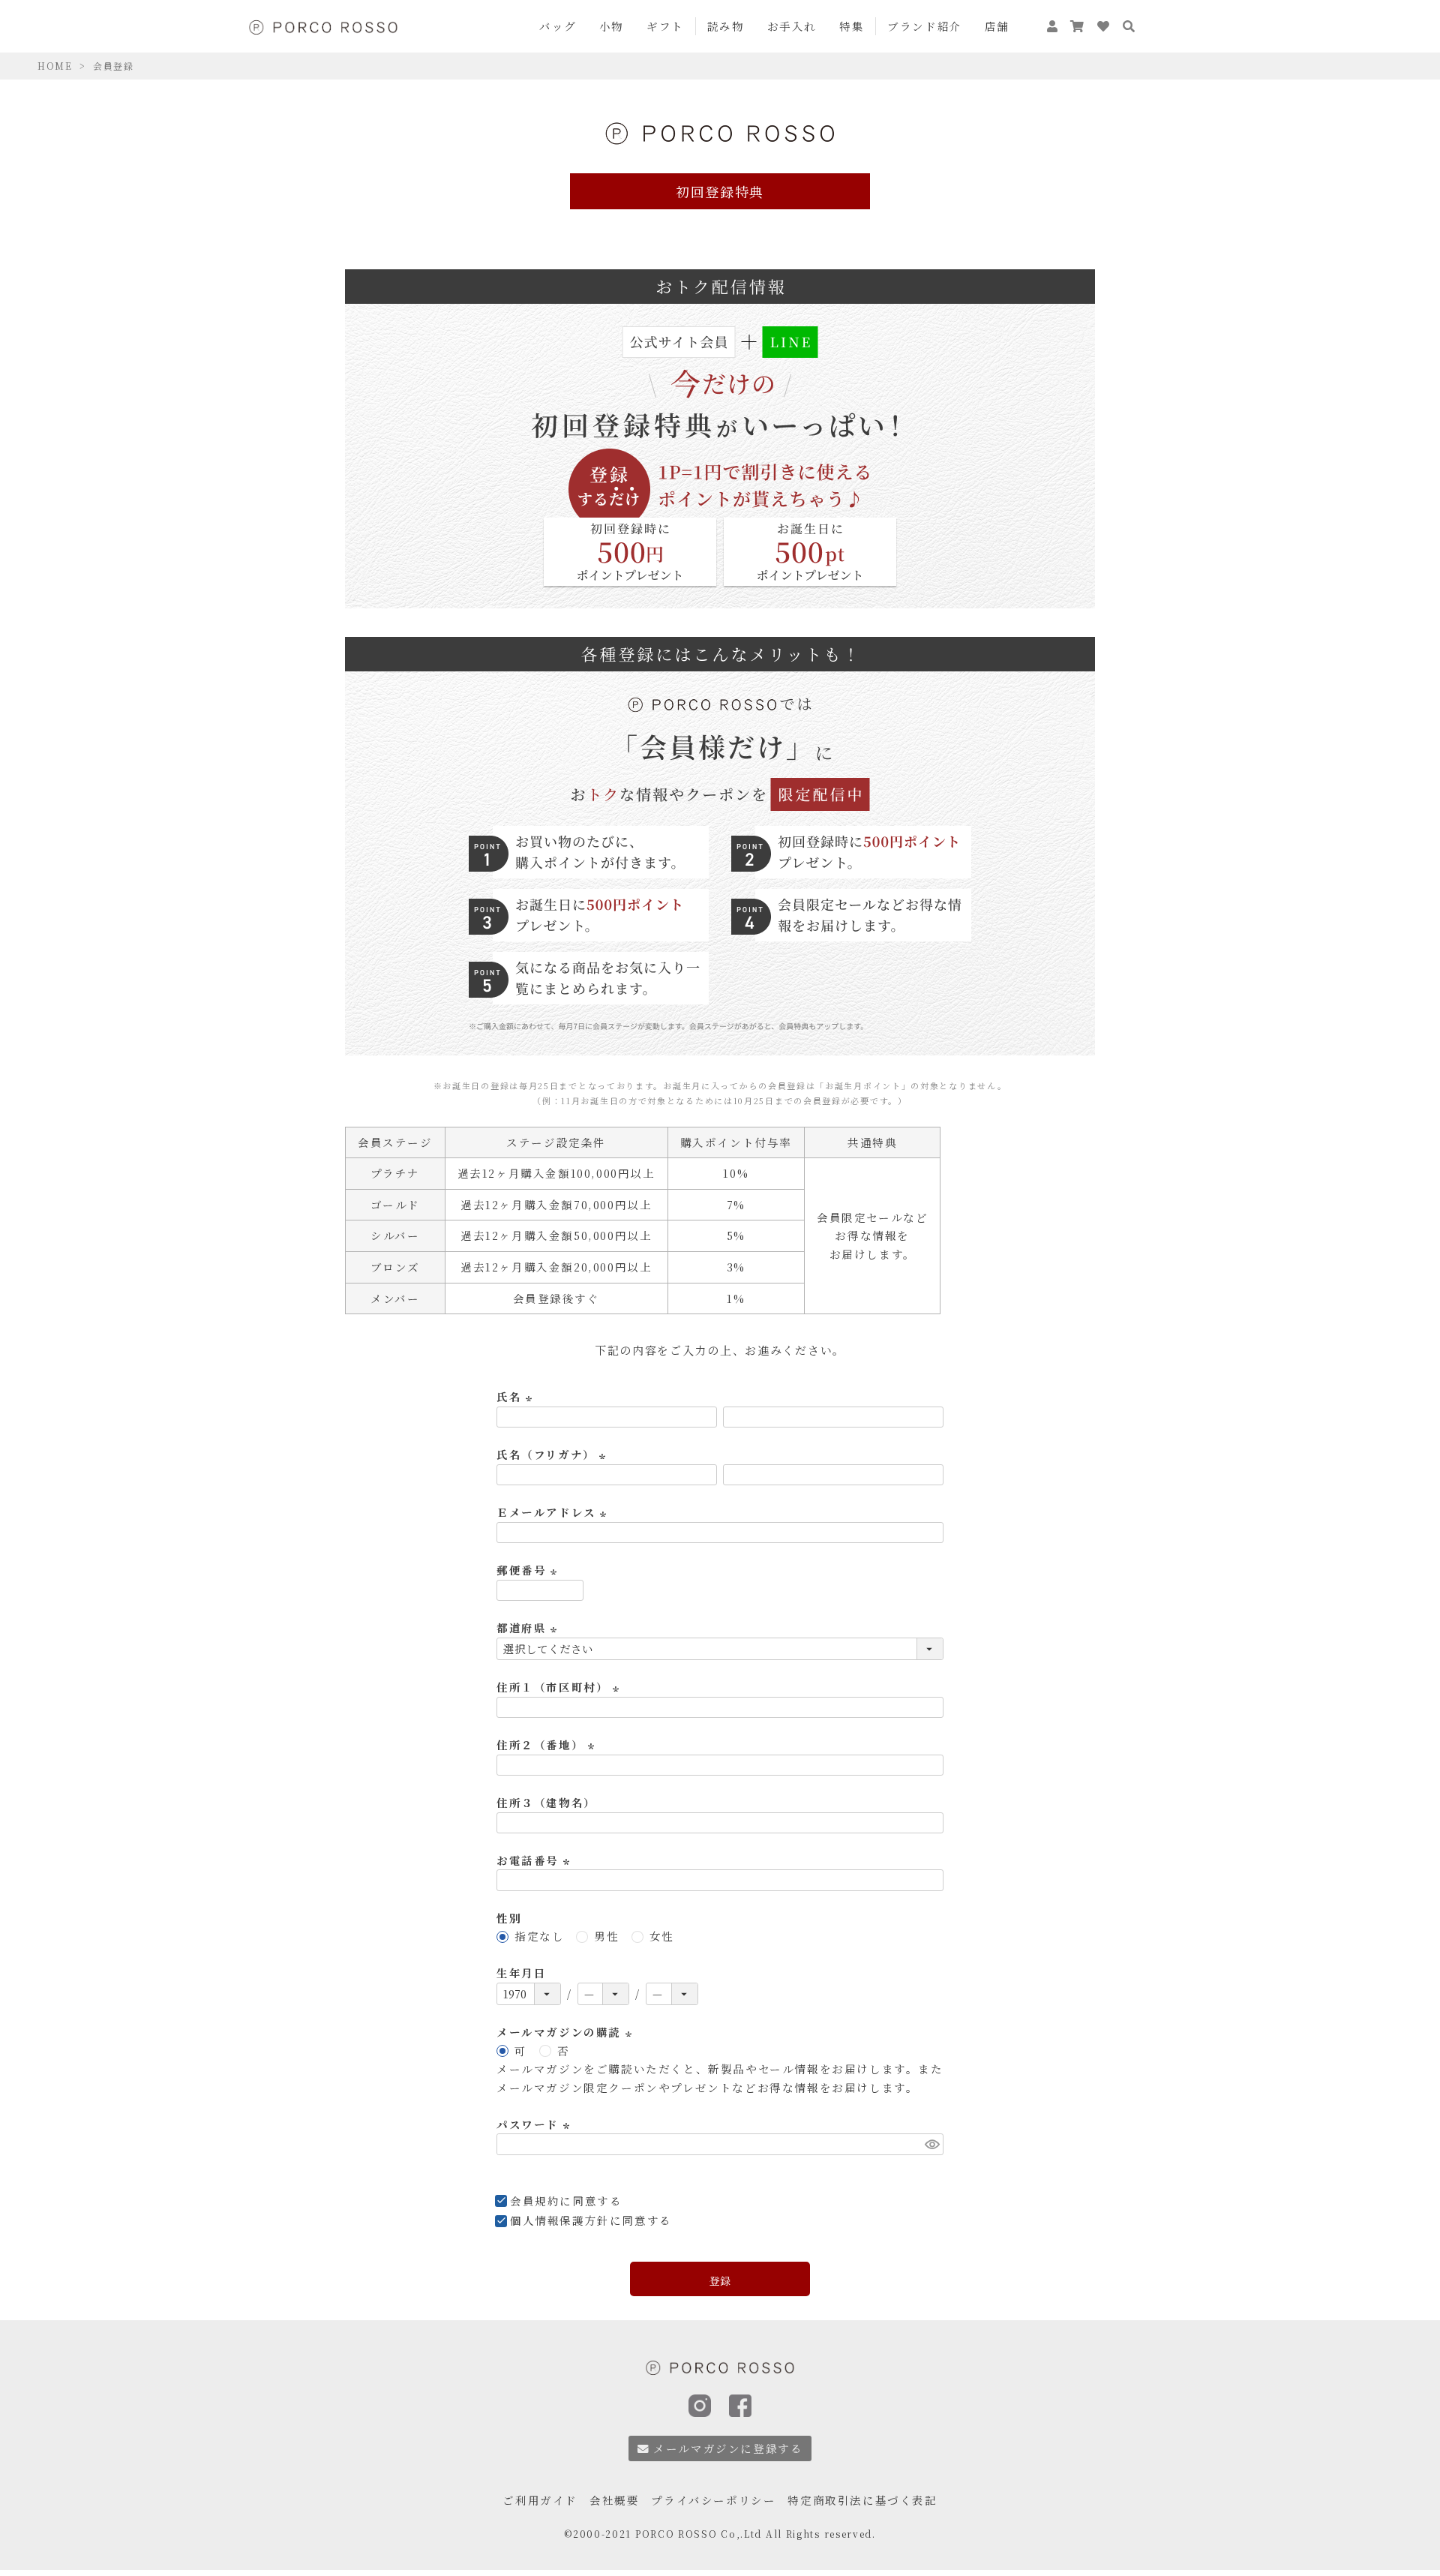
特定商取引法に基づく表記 (862, 2500)
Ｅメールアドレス (554, 1512)
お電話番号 (535, 1860)
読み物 (726, 26)
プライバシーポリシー (713, 2500)
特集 (852, 26)
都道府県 (529, 1627)
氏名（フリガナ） (553, 1454)
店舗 (997, 26)
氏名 (516, 1396)
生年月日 (521, 1973)
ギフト (665, 26)
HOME (55, 66)
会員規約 (535, 2201)
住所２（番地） (547, 1744)
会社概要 (614, 2500)
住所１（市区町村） (560, 1687)
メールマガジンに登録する (728, 2448)
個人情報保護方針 (560, 2220)
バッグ (558, 26)
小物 (612, 26)
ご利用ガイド (540, 2500)
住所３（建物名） (546, 1802)
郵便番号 (529, 1570)
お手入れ (792, 26)
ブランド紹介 (925, 26)
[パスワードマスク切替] (932, 2144)
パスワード (535, 2124)
